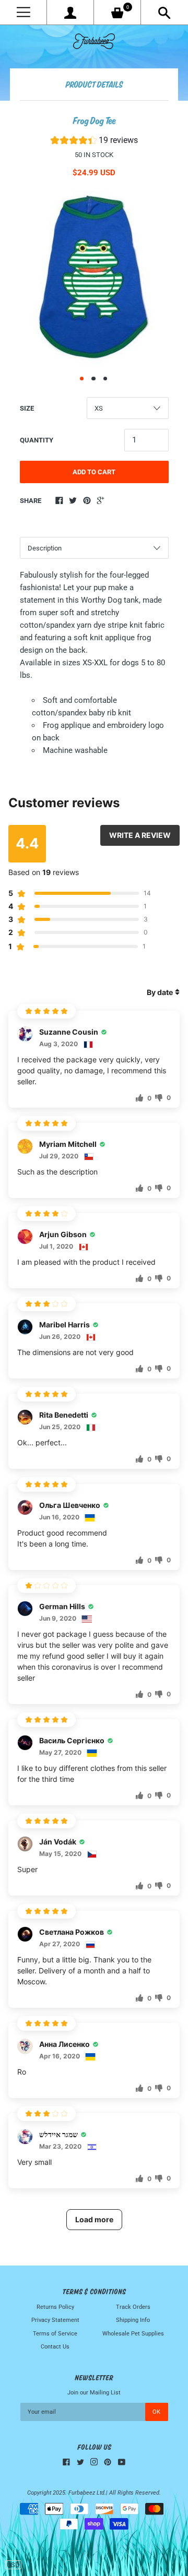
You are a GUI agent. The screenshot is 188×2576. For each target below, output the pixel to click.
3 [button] (105, 379)
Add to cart (94, 472)
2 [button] (93, 379)
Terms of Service (55, 2334)
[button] (94, 142)
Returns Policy (55, 2307)
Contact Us (55, 2347)
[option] (94, 278)
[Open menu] (23, 12)
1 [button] (82, 379)
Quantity (37, 440)
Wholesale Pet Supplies (133, 2334)
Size (27, 408)
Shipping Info (133, 2320)
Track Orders (133, 2307)
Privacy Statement (55, 2320)
